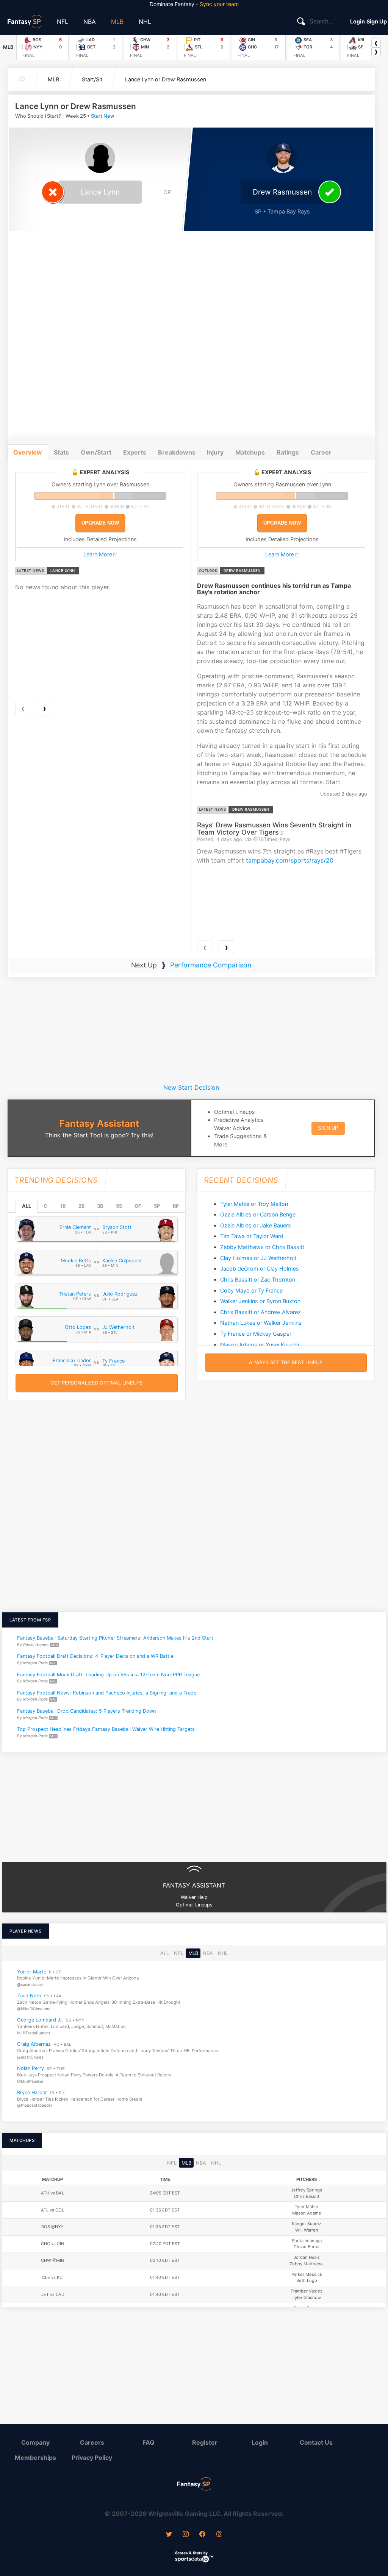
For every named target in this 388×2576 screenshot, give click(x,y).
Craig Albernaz (34, 2044)
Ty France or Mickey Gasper (256, 1334)
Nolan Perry (31, 2069)
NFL (63, 22)
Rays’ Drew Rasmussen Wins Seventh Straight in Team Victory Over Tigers (274, 829)
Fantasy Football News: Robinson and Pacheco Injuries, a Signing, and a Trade (107, 1692)
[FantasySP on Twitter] (169, 2535)
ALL (27, 1206)
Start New (103, 116)
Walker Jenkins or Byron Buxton (260, 1301)
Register (205, 2442)
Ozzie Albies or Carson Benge (258, 1214)
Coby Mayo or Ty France (251, 1290)
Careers (92, 2442)
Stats (61, 452)
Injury (215, 452)
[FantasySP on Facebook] (202, 2535)
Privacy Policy (92, 2458)
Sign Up (377, 21)
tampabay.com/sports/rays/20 (290, 860)
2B (81, 1206)
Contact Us (316, 2442)
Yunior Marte (32, 1972)
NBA (90, 22)
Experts (135, 452)
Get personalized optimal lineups (96, 1383)
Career (321, 452)
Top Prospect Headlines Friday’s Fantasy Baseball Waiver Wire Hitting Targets (106, 1729)
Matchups (250, 452)
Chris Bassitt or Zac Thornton (258, 1279)
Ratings (288, 452)
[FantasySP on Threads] (219, 2535)
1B (63, 1206)
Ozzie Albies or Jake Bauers (256, 1225)
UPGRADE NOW (100, 523)
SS (119, 1206)
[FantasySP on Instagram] (186, 2535)
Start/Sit (92, 79)
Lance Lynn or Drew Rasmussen (166, 79)
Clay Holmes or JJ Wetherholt (258, 1258)
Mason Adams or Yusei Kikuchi (260, 1345)
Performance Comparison (211, 965)
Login (357, 21)
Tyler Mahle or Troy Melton (254, 1204)
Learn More (98, 554)
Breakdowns (177, 452)
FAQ (149, 2442)
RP (176, 1206)
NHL (145, 22)
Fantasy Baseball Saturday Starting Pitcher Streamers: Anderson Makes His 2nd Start (115, 1638)
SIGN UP (328, 1128)
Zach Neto (29, 1996)
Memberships (35, 2458)
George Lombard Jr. (40, 2020)
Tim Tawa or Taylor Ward (252, 1236)
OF (138, 1206)
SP (157, 1206)
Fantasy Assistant (99, 1124)
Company (35, 2442)
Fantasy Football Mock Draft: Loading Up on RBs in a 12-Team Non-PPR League (108, 1674)
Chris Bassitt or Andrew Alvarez (260, 1312)
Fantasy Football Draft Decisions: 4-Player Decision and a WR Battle (95, 1656)
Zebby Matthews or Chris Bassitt (262, 1247)
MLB (117, 22)
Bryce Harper (32, 2092)
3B (100, 1206)
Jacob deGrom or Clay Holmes (260, 1269)
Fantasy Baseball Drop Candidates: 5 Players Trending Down (86, 1711)
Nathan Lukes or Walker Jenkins (261, 1323)
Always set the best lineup (286, 1362)
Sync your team (219, 4)
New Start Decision (191, 1087)
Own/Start (96, 452)
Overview (28, 452)
